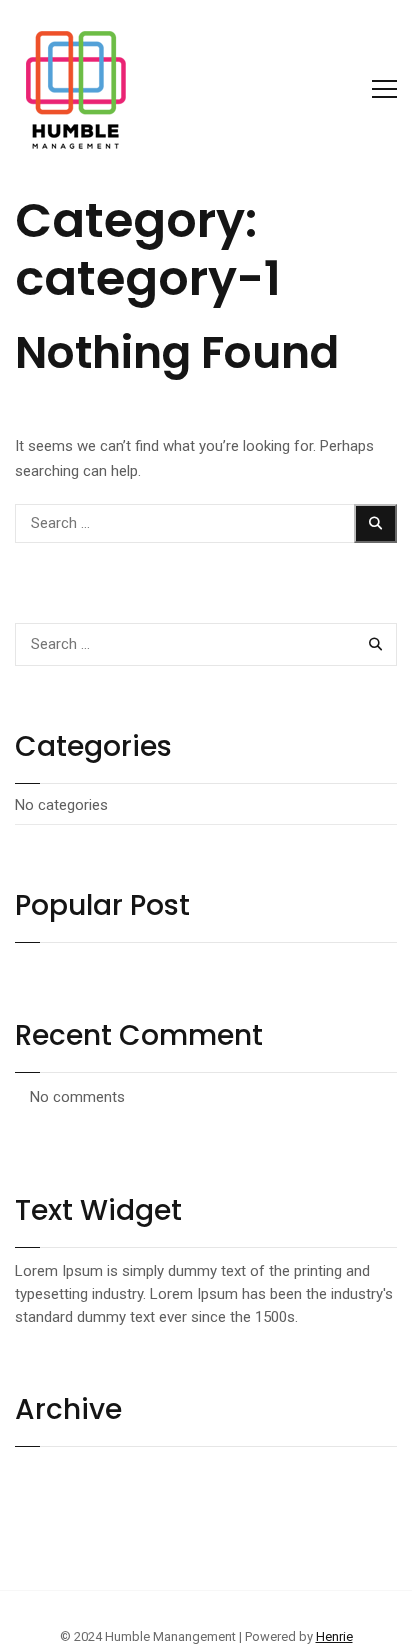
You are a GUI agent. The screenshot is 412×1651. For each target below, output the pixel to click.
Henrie (334, 1636)
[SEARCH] (376, 523)
